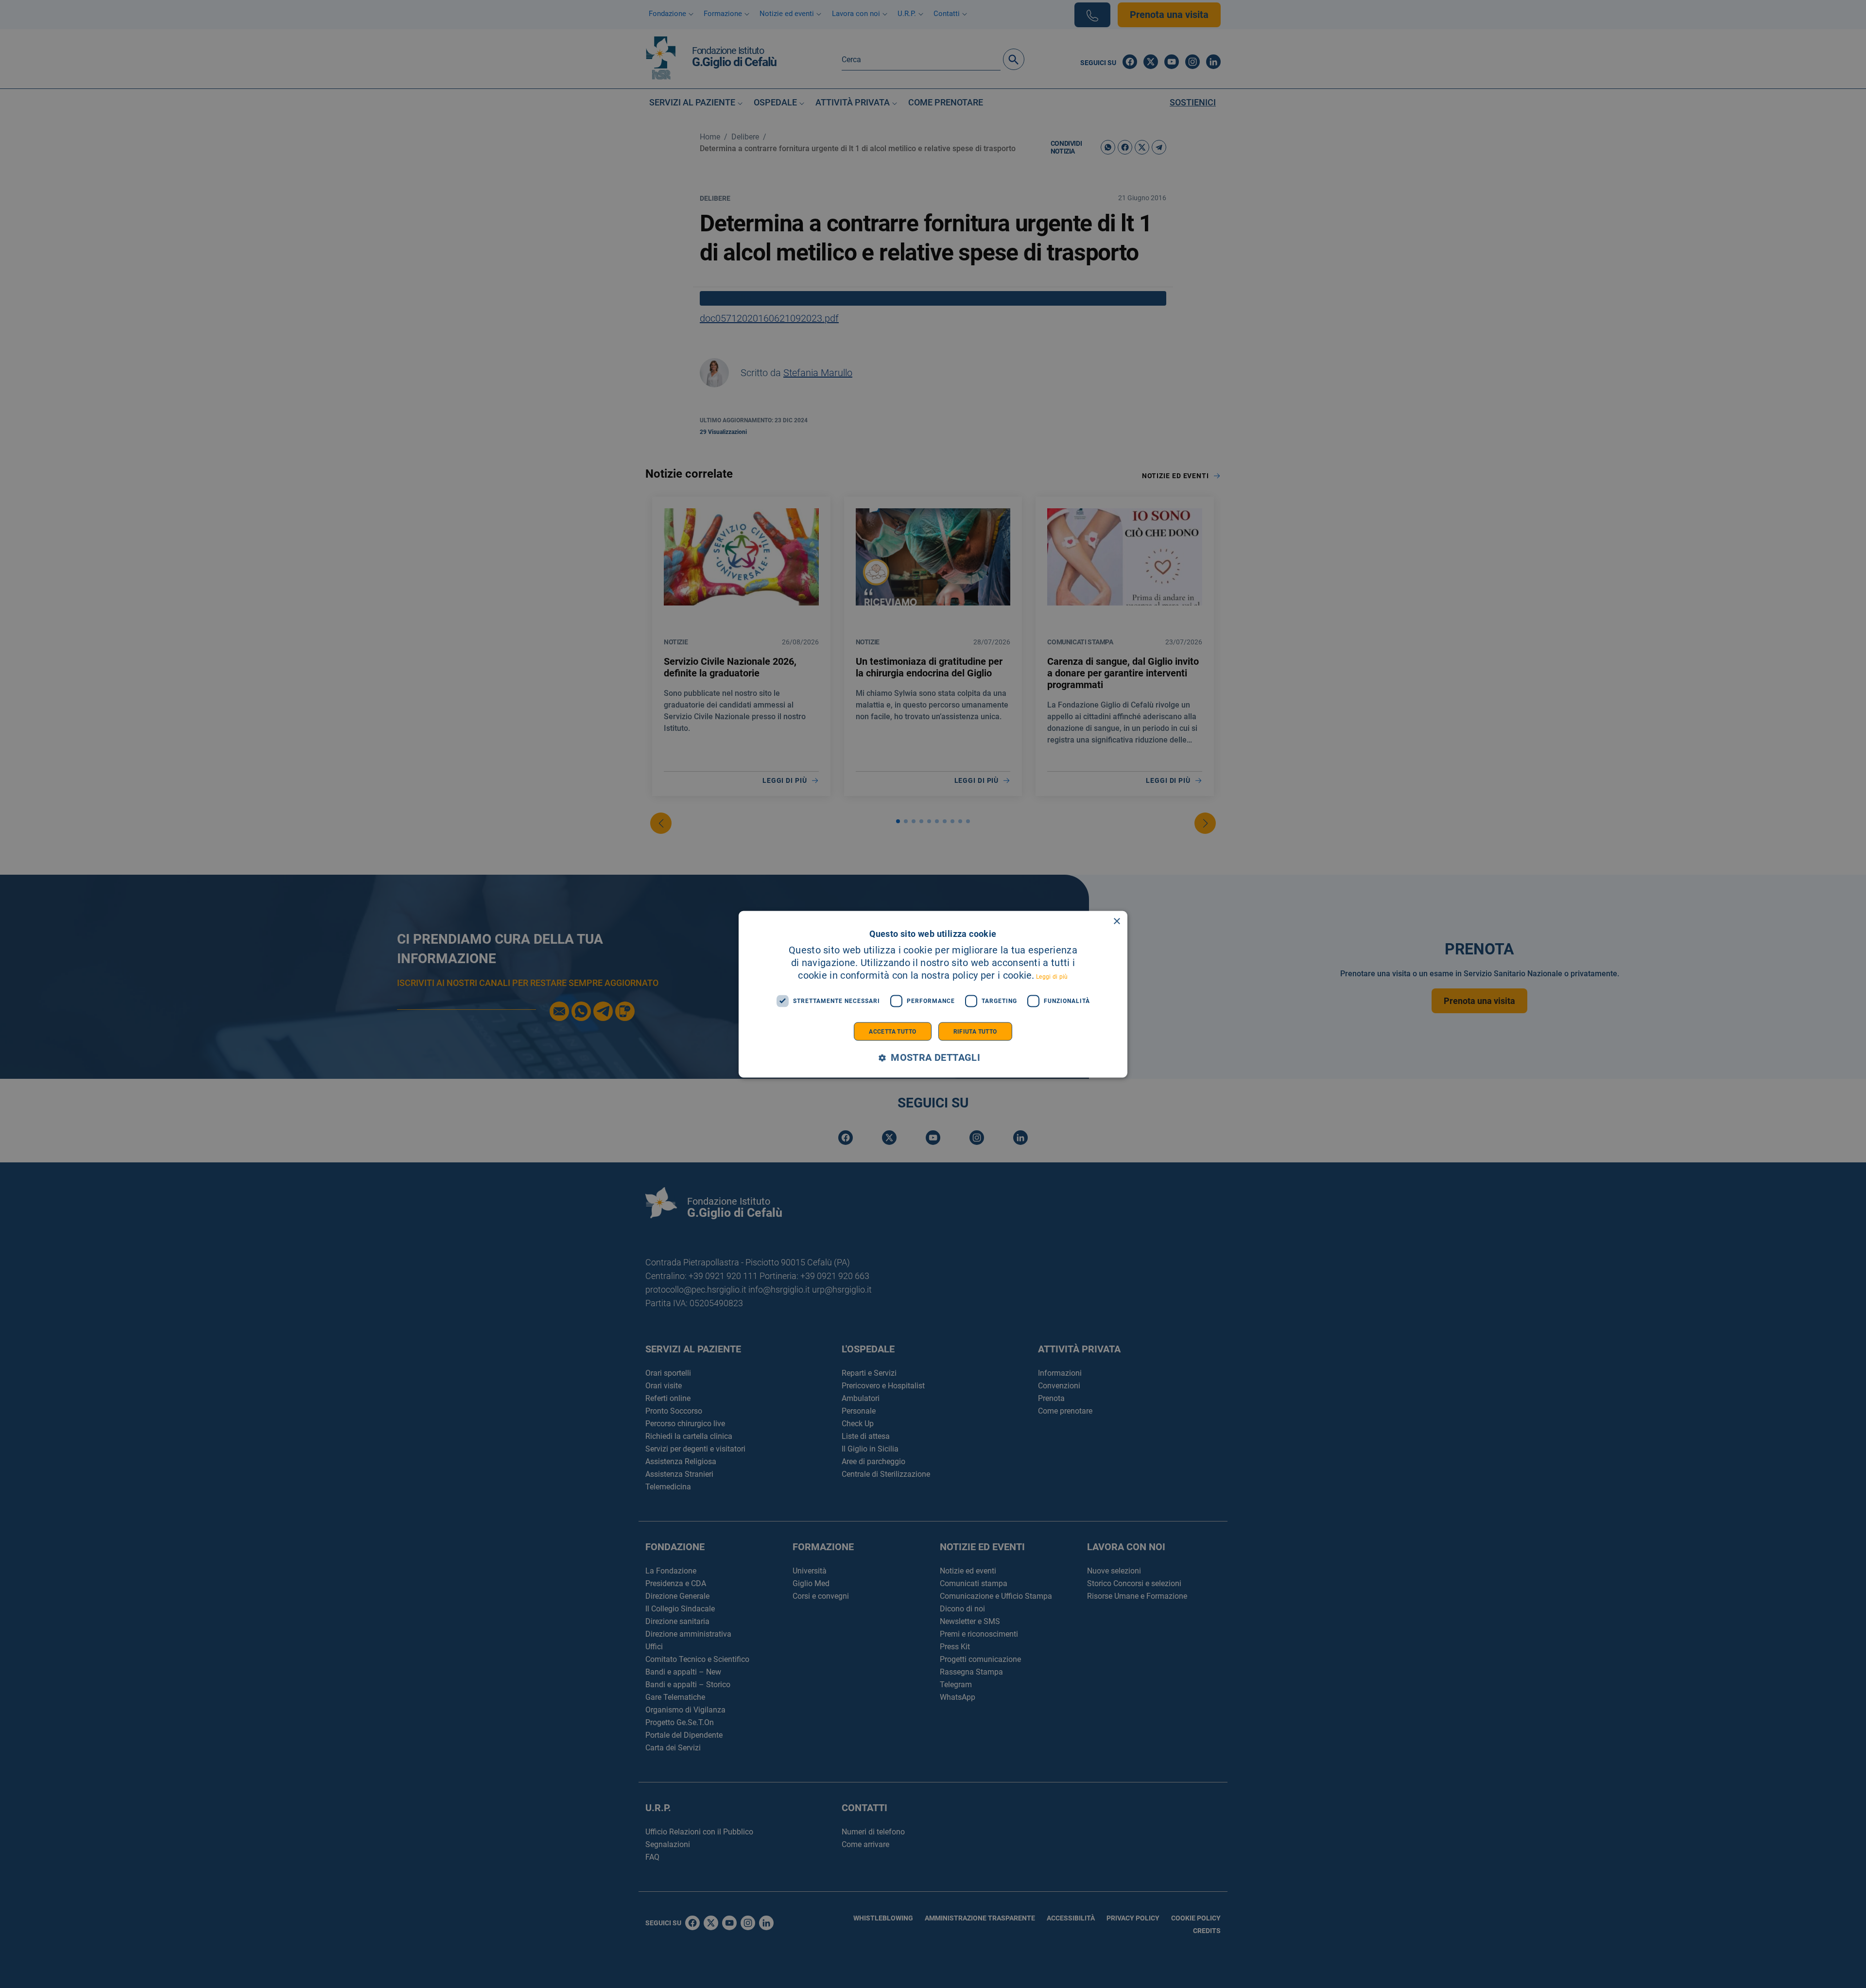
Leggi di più (1052, 976)
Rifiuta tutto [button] (975, 1031)
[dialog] (933, 994)
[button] (933, 1058)
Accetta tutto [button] (892, 1031)
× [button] (1116, 921)
